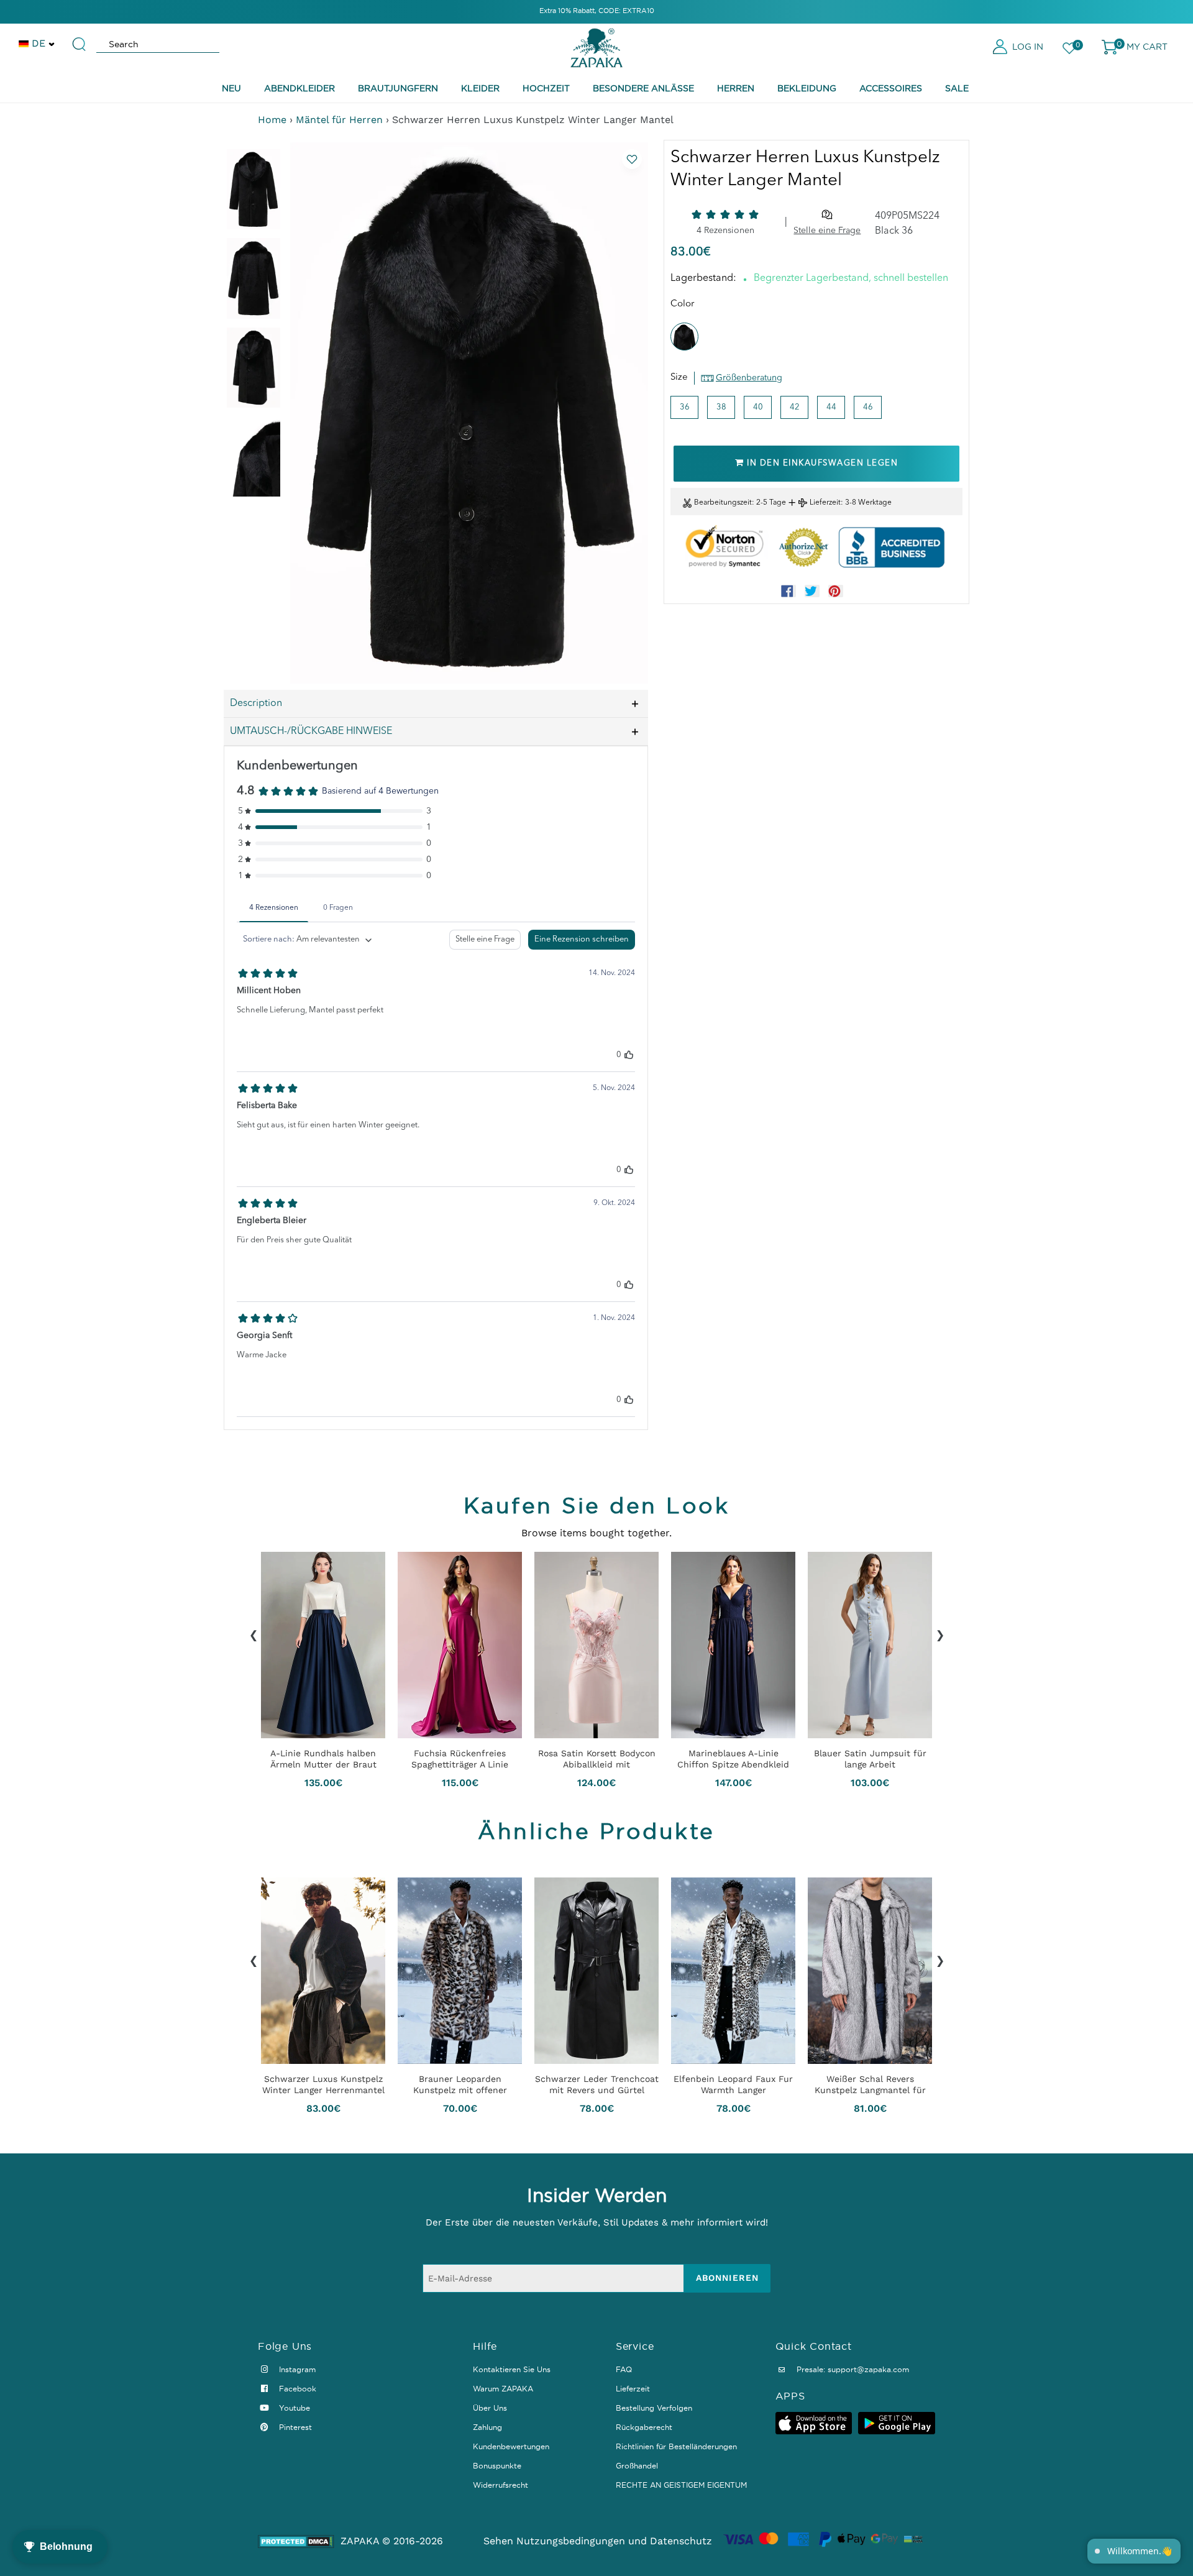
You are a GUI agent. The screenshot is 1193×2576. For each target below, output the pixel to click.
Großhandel (637, 2466)
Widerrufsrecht (501, 2485)
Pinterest (294, 2427)
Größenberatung (749, 378)
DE (39, 43)
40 (758, 407)
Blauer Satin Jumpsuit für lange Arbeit (870, 1759)
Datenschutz (681, 2541)
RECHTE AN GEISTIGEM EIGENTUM (681, 2485)
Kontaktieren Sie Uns (512, 2369)
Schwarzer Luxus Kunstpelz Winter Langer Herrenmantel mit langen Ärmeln (323, 2084)
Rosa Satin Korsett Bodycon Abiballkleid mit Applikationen (597, 1759)
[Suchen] (80, 39)
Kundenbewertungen (511, 2446)
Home (272, 120)
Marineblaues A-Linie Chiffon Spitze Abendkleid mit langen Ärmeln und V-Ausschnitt (733, 1759)
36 (685, 407)
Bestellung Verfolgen (654, 2408)
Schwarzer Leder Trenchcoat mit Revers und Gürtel (597, 2084)
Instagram (296, 2369)
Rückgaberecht (644, 2427)
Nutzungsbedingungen (571, 2541)
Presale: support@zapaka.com (852, 2369)
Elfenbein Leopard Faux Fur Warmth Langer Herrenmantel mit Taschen (733, 2084)
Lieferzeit (825, 503)
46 (868, 407)
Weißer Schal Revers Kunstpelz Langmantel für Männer (870, 2084)
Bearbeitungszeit (723, 503)
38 (721, 407)
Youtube (293, 2408)
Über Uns (490, 2408)
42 (795, 407)
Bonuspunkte (497, 2466)
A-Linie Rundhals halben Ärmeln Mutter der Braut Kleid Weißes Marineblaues (323, 1759)
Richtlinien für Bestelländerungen (676, 2446)
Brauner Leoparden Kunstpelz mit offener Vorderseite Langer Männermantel (460, 2084)
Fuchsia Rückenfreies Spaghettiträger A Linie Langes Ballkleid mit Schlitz (460, 1759)
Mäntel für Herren (339, 120)
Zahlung (487, 2427)
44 (831, 407)
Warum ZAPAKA (503, 2389)
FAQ (624, 2369)
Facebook (296, 2389)
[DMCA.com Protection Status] (296, 2542)
